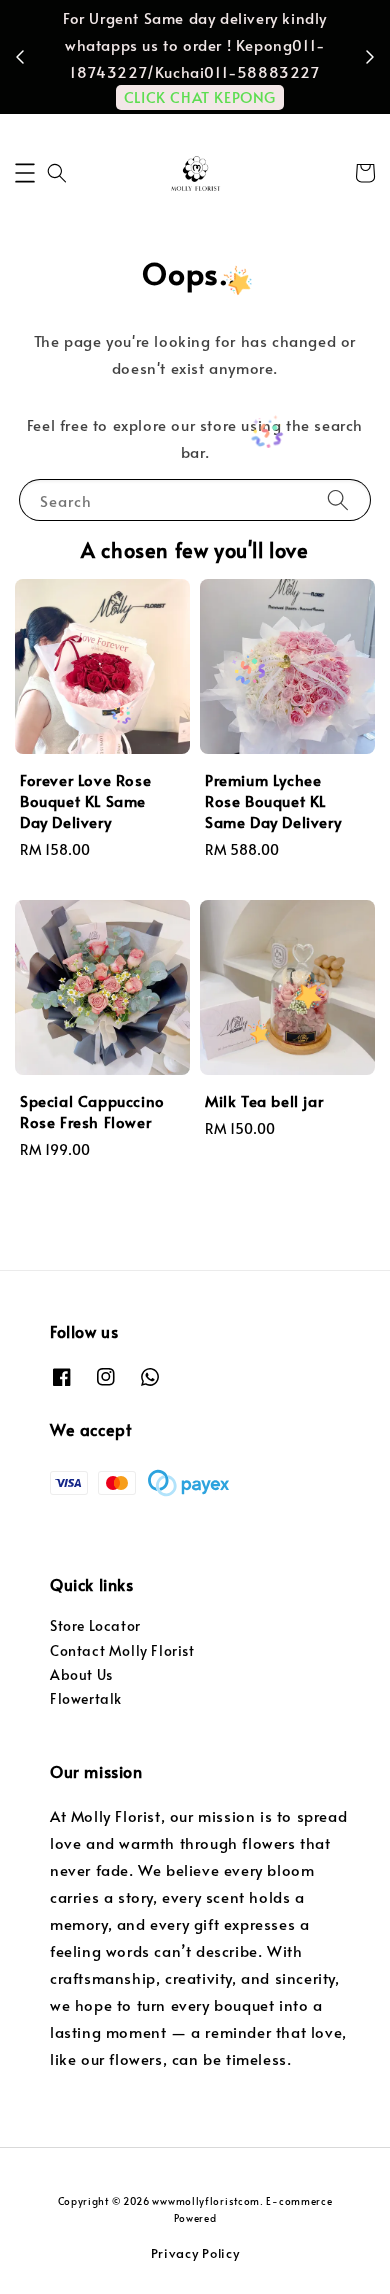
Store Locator (95, 1625)
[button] (25, 173)
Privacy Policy (195, 2253)
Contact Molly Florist (122, 1650)
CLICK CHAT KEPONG (200, 96)
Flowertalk (86, 1698)
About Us (81, 1674)
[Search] (338, 499)
